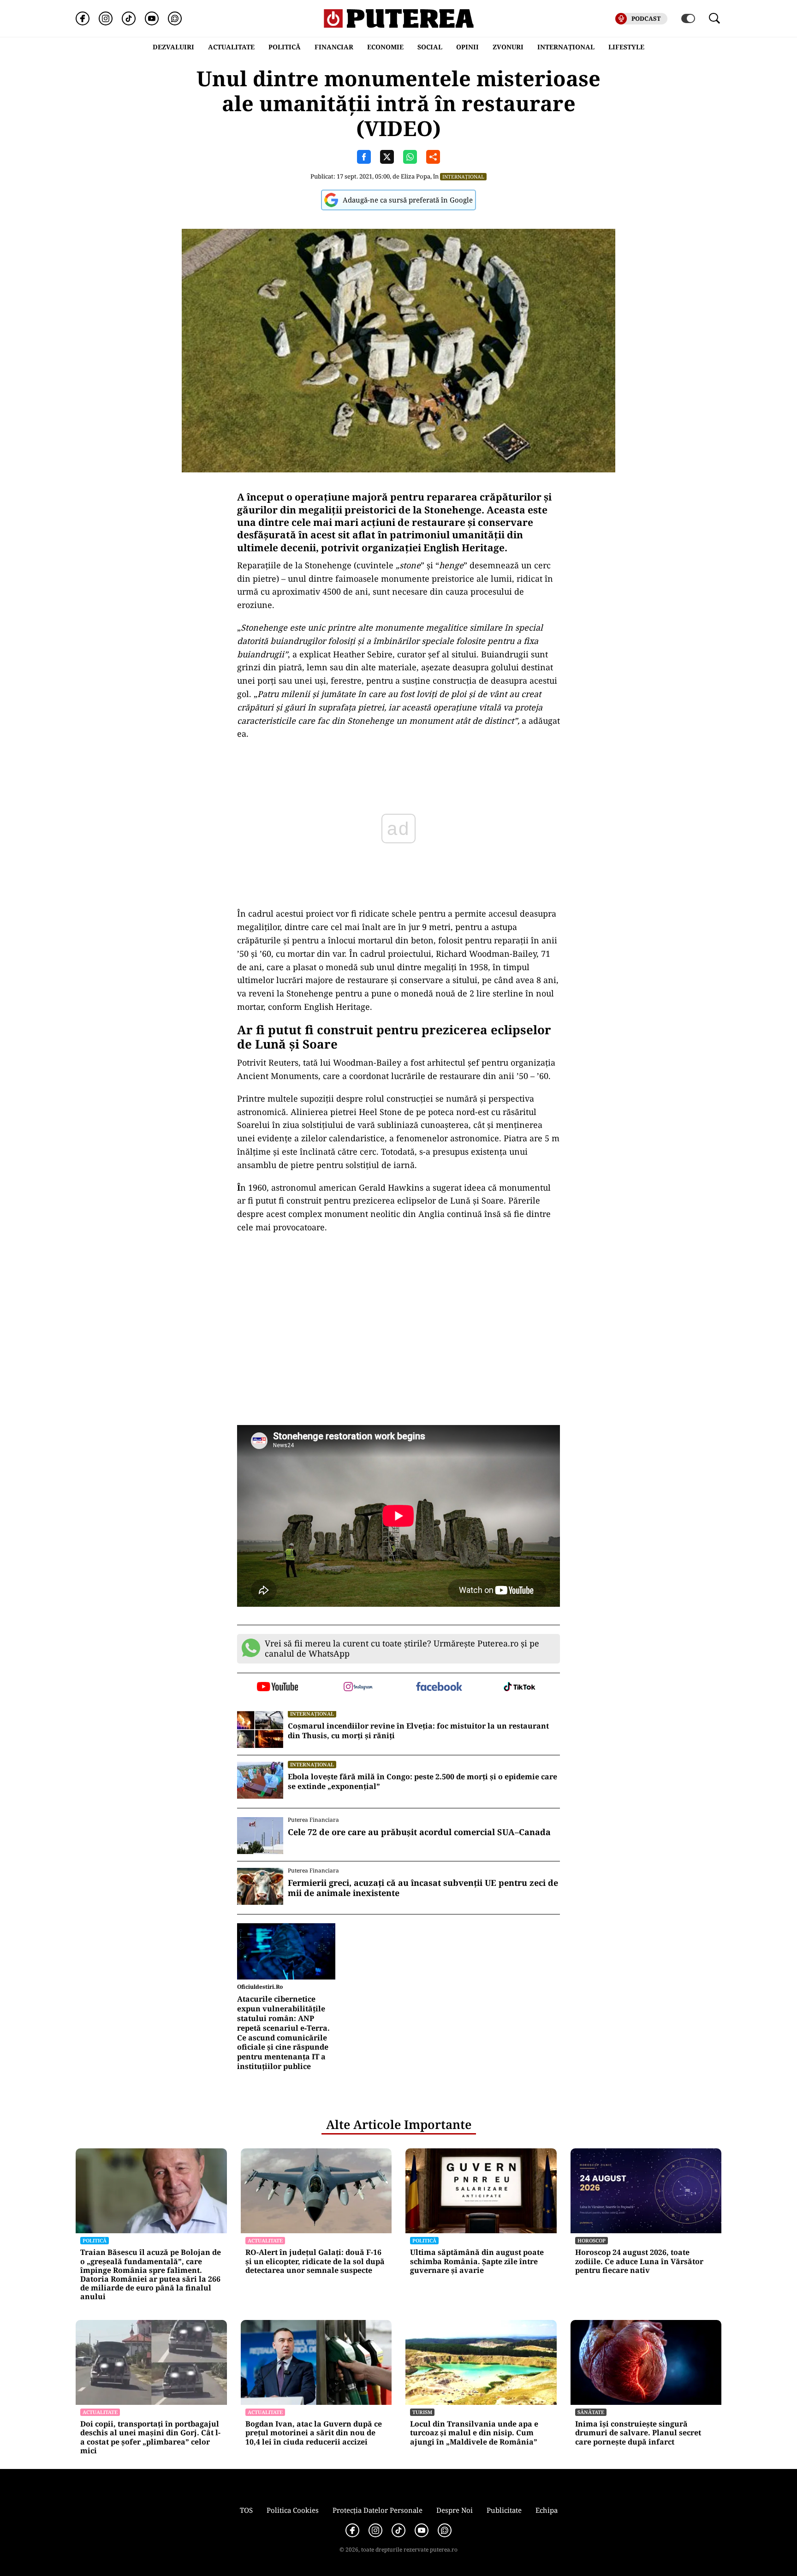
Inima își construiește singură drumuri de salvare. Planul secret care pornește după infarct (638, 2433)
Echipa (547, 2510)
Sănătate (591, 2412)
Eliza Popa (416, 176)
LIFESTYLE (626, 47)
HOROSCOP (592, 2240)
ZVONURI (508, 47)
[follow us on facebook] (439, 1687)
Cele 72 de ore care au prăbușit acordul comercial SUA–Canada (419, 1832)
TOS (246, 2510)
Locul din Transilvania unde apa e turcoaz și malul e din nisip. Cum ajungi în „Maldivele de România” (474, 2433)
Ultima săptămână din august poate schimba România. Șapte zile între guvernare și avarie (477, 2261)
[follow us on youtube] (277, 1688)
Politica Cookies (293, 2510)
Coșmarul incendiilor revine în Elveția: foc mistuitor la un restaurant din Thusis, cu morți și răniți (418, 1731)
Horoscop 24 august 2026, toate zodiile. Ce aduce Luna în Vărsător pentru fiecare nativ (639, 2261)
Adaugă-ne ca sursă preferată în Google (408, 200)
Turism (422, 2412)
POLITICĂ (285, 47)
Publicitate (504, 2510)
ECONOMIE (385, 47)
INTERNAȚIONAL (566, 47)
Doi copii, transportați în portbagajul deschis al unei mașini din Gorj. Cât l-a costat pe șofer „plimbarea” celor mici (150, 2437)
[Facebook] (83, 18)
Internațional (463, 176)
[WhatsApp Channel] (175, 18)
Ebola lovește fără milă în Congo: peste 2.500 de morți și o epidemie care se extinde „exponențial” (422, 1782)
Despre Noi (455, 2510)
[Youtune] (152, 18)
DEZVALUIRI (173, 47)
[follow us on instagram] (358, 1688)
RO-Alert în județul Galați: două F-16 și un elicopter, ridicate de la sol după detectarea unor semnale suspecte (315, 2261)
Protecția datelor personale (378, 2510)
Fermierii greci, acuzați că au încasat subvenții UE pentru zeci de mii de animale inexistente (423, 1888)
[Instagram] (106, 18)
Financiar (334, 47)
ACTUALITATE (231, 47)
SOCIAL (430, 47)
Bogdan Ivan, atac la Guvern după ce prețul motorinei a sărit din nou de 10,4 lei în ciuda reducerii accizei (314, 2433)
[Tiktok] (129, 18)
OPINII (467, 47)
